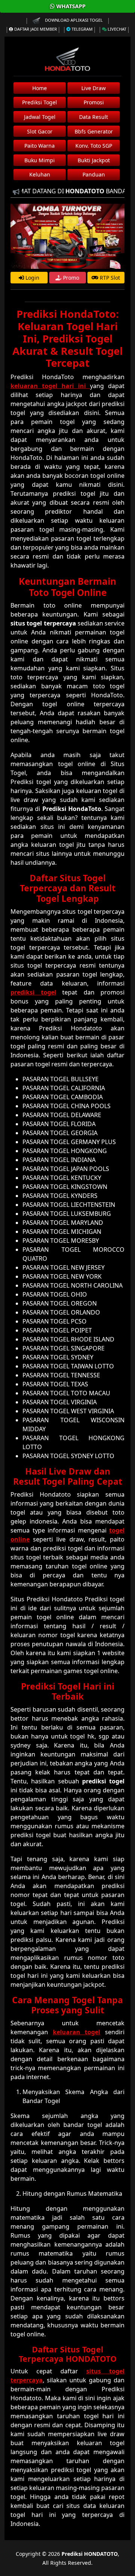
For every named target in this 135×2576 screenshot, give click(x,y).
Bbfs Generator (94, 131)
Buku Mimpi (40, 160)
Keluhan (40, 174)
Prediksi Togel (40, 102)
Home (40, 88)
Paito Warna (40, 146)
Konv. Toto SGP (94, 146)
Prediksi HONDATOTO (90, 2554)
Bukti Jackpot (94, 160)
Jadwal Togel (40, 117)
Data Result (94, 117)
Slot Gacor (40, 131)
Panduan (94, 174)
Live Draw (94, 88)
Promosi (94, 102)
